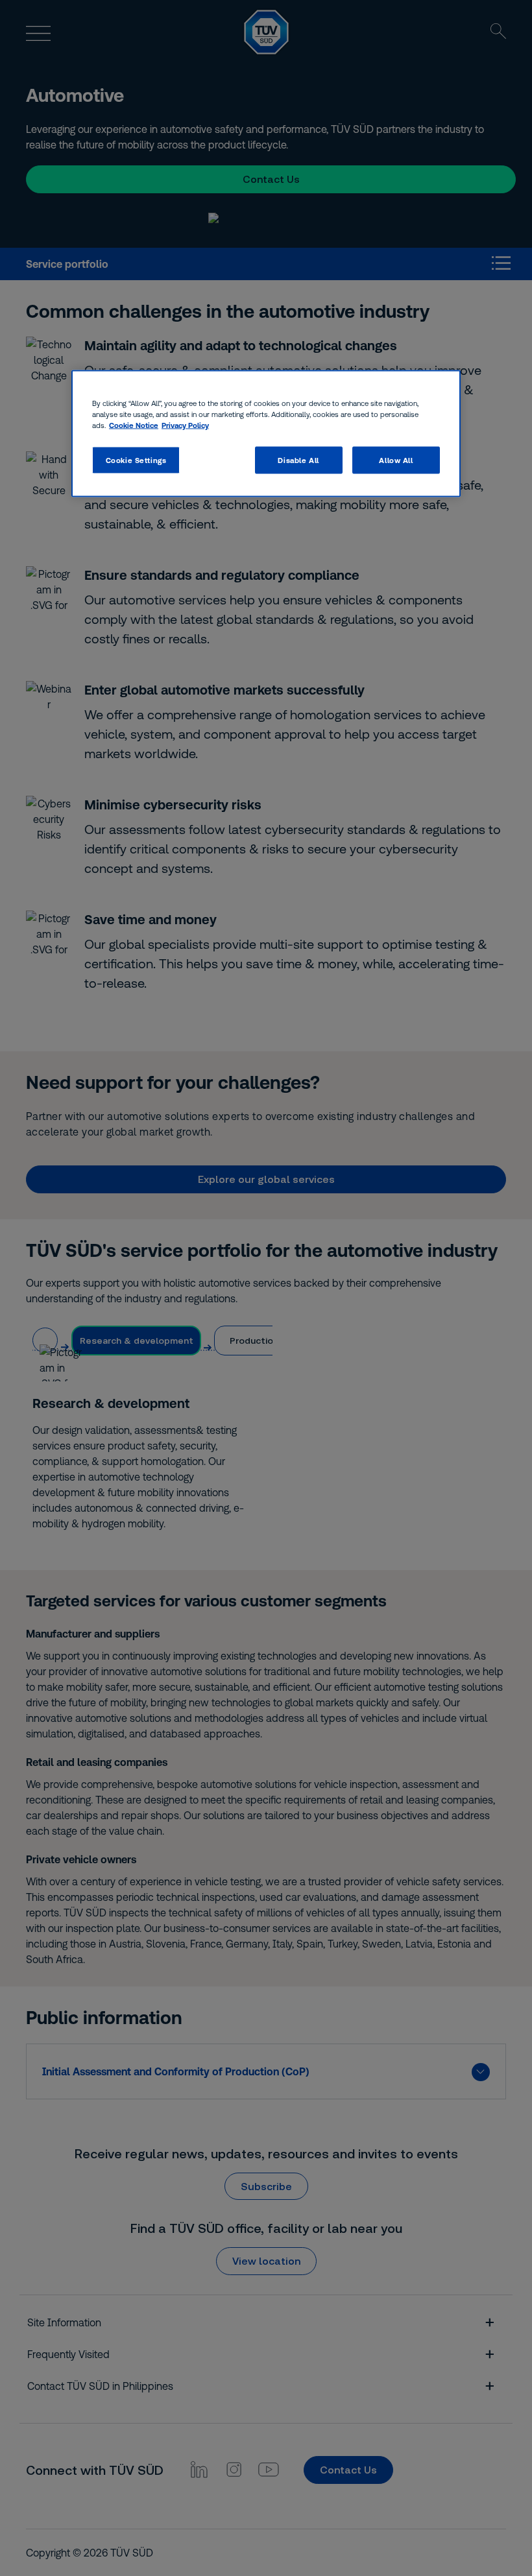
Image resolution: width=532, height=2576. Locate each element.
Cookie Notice (134, 424)
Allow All (396, 459)
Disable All (298, 459)
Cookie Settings (136, 459)
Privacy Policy (185, 424)
